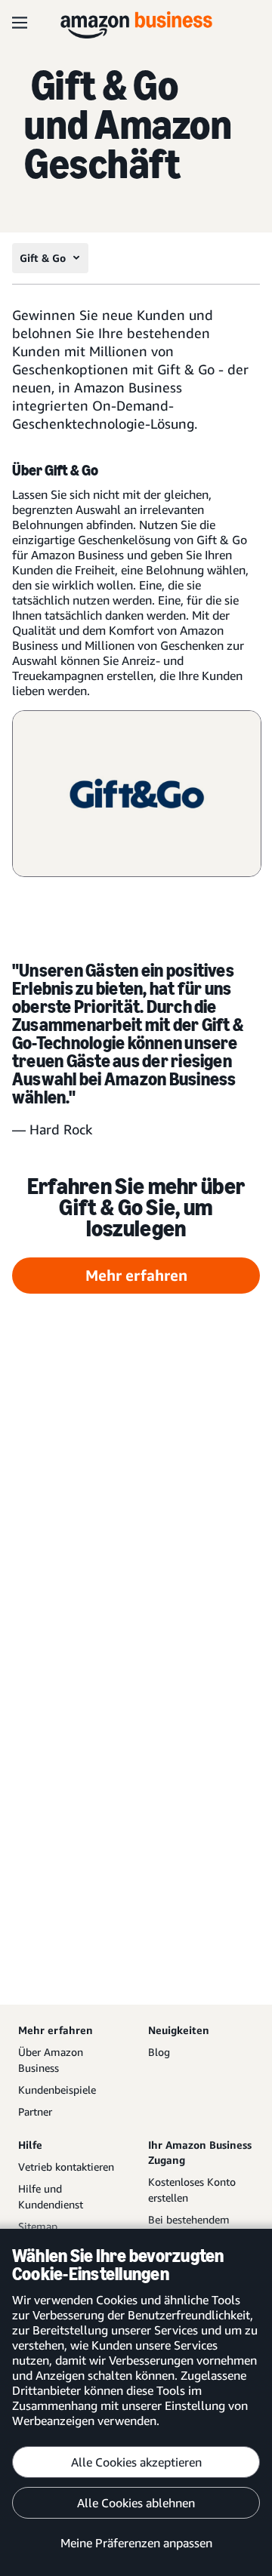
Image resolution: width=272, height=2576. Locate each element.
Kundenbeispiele (57, 2090)
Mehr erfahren (136, 1275)
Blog (159, 2052)
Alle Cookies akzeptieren (136, 2462)
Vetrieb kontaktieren (66, 2167)
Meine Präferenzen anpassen (136, 2543)
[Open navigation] (20, 23)
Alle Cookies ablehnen (136, 2503)
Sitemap (38, 2226)
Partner (35, 2111)
